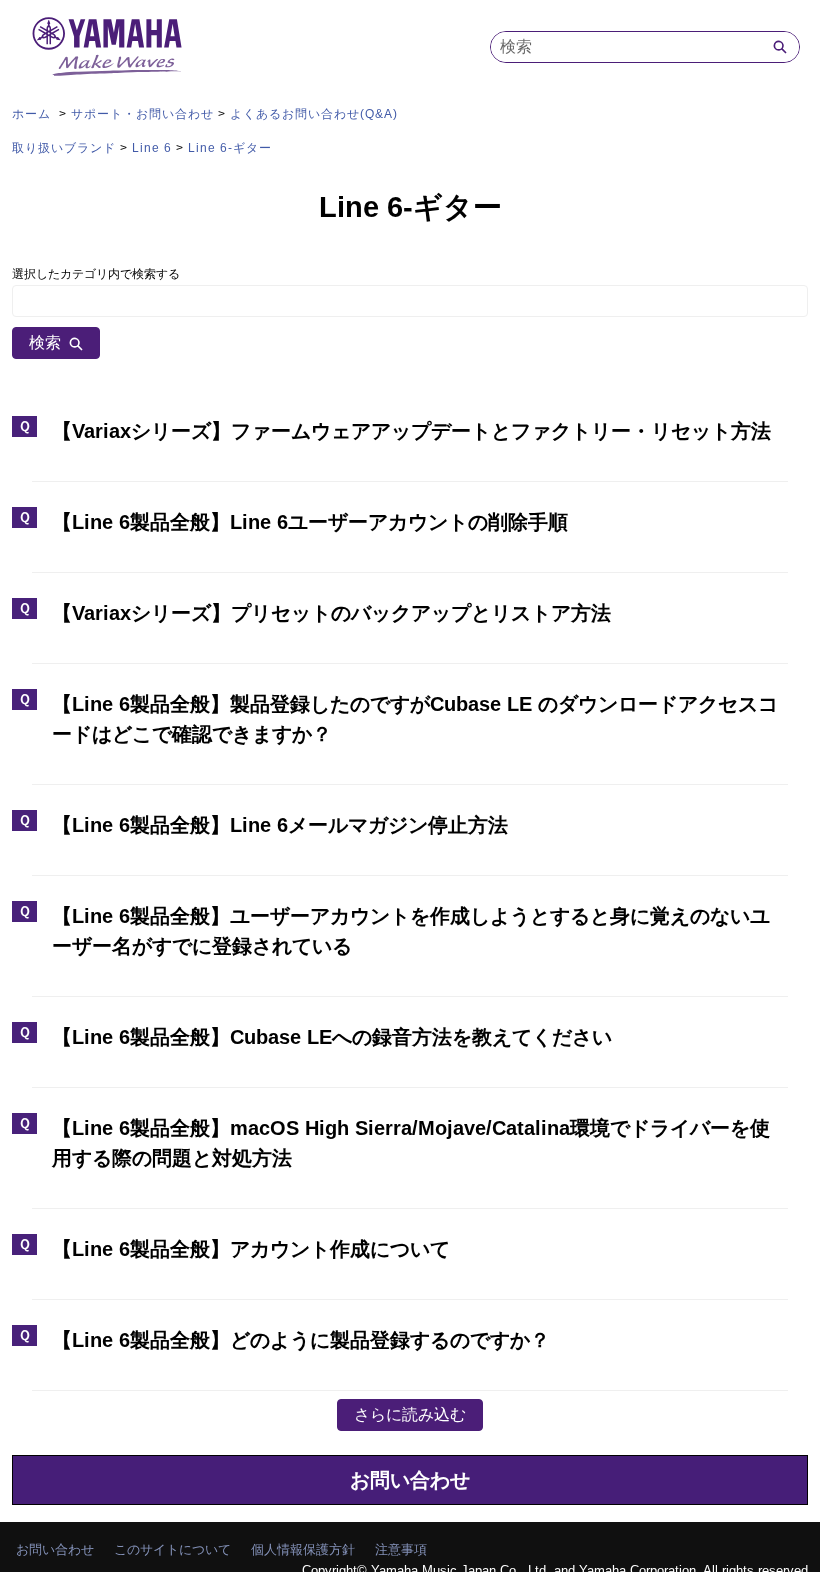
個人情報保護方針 (303, 1549)
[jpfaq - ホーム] (107, 46)
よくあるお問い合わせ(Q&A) (314, 114)
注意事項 (401, 1549)
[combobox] (626, 47)
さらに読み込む (410, 1414)
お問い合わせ (410, 1480)
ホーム (33, 114)
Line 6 (152, 148)
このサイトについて (172, 1549)
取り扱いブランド (64, 148)
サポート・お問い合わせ (142, 114)
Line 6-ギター (230, 148)
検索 (45, 342)
